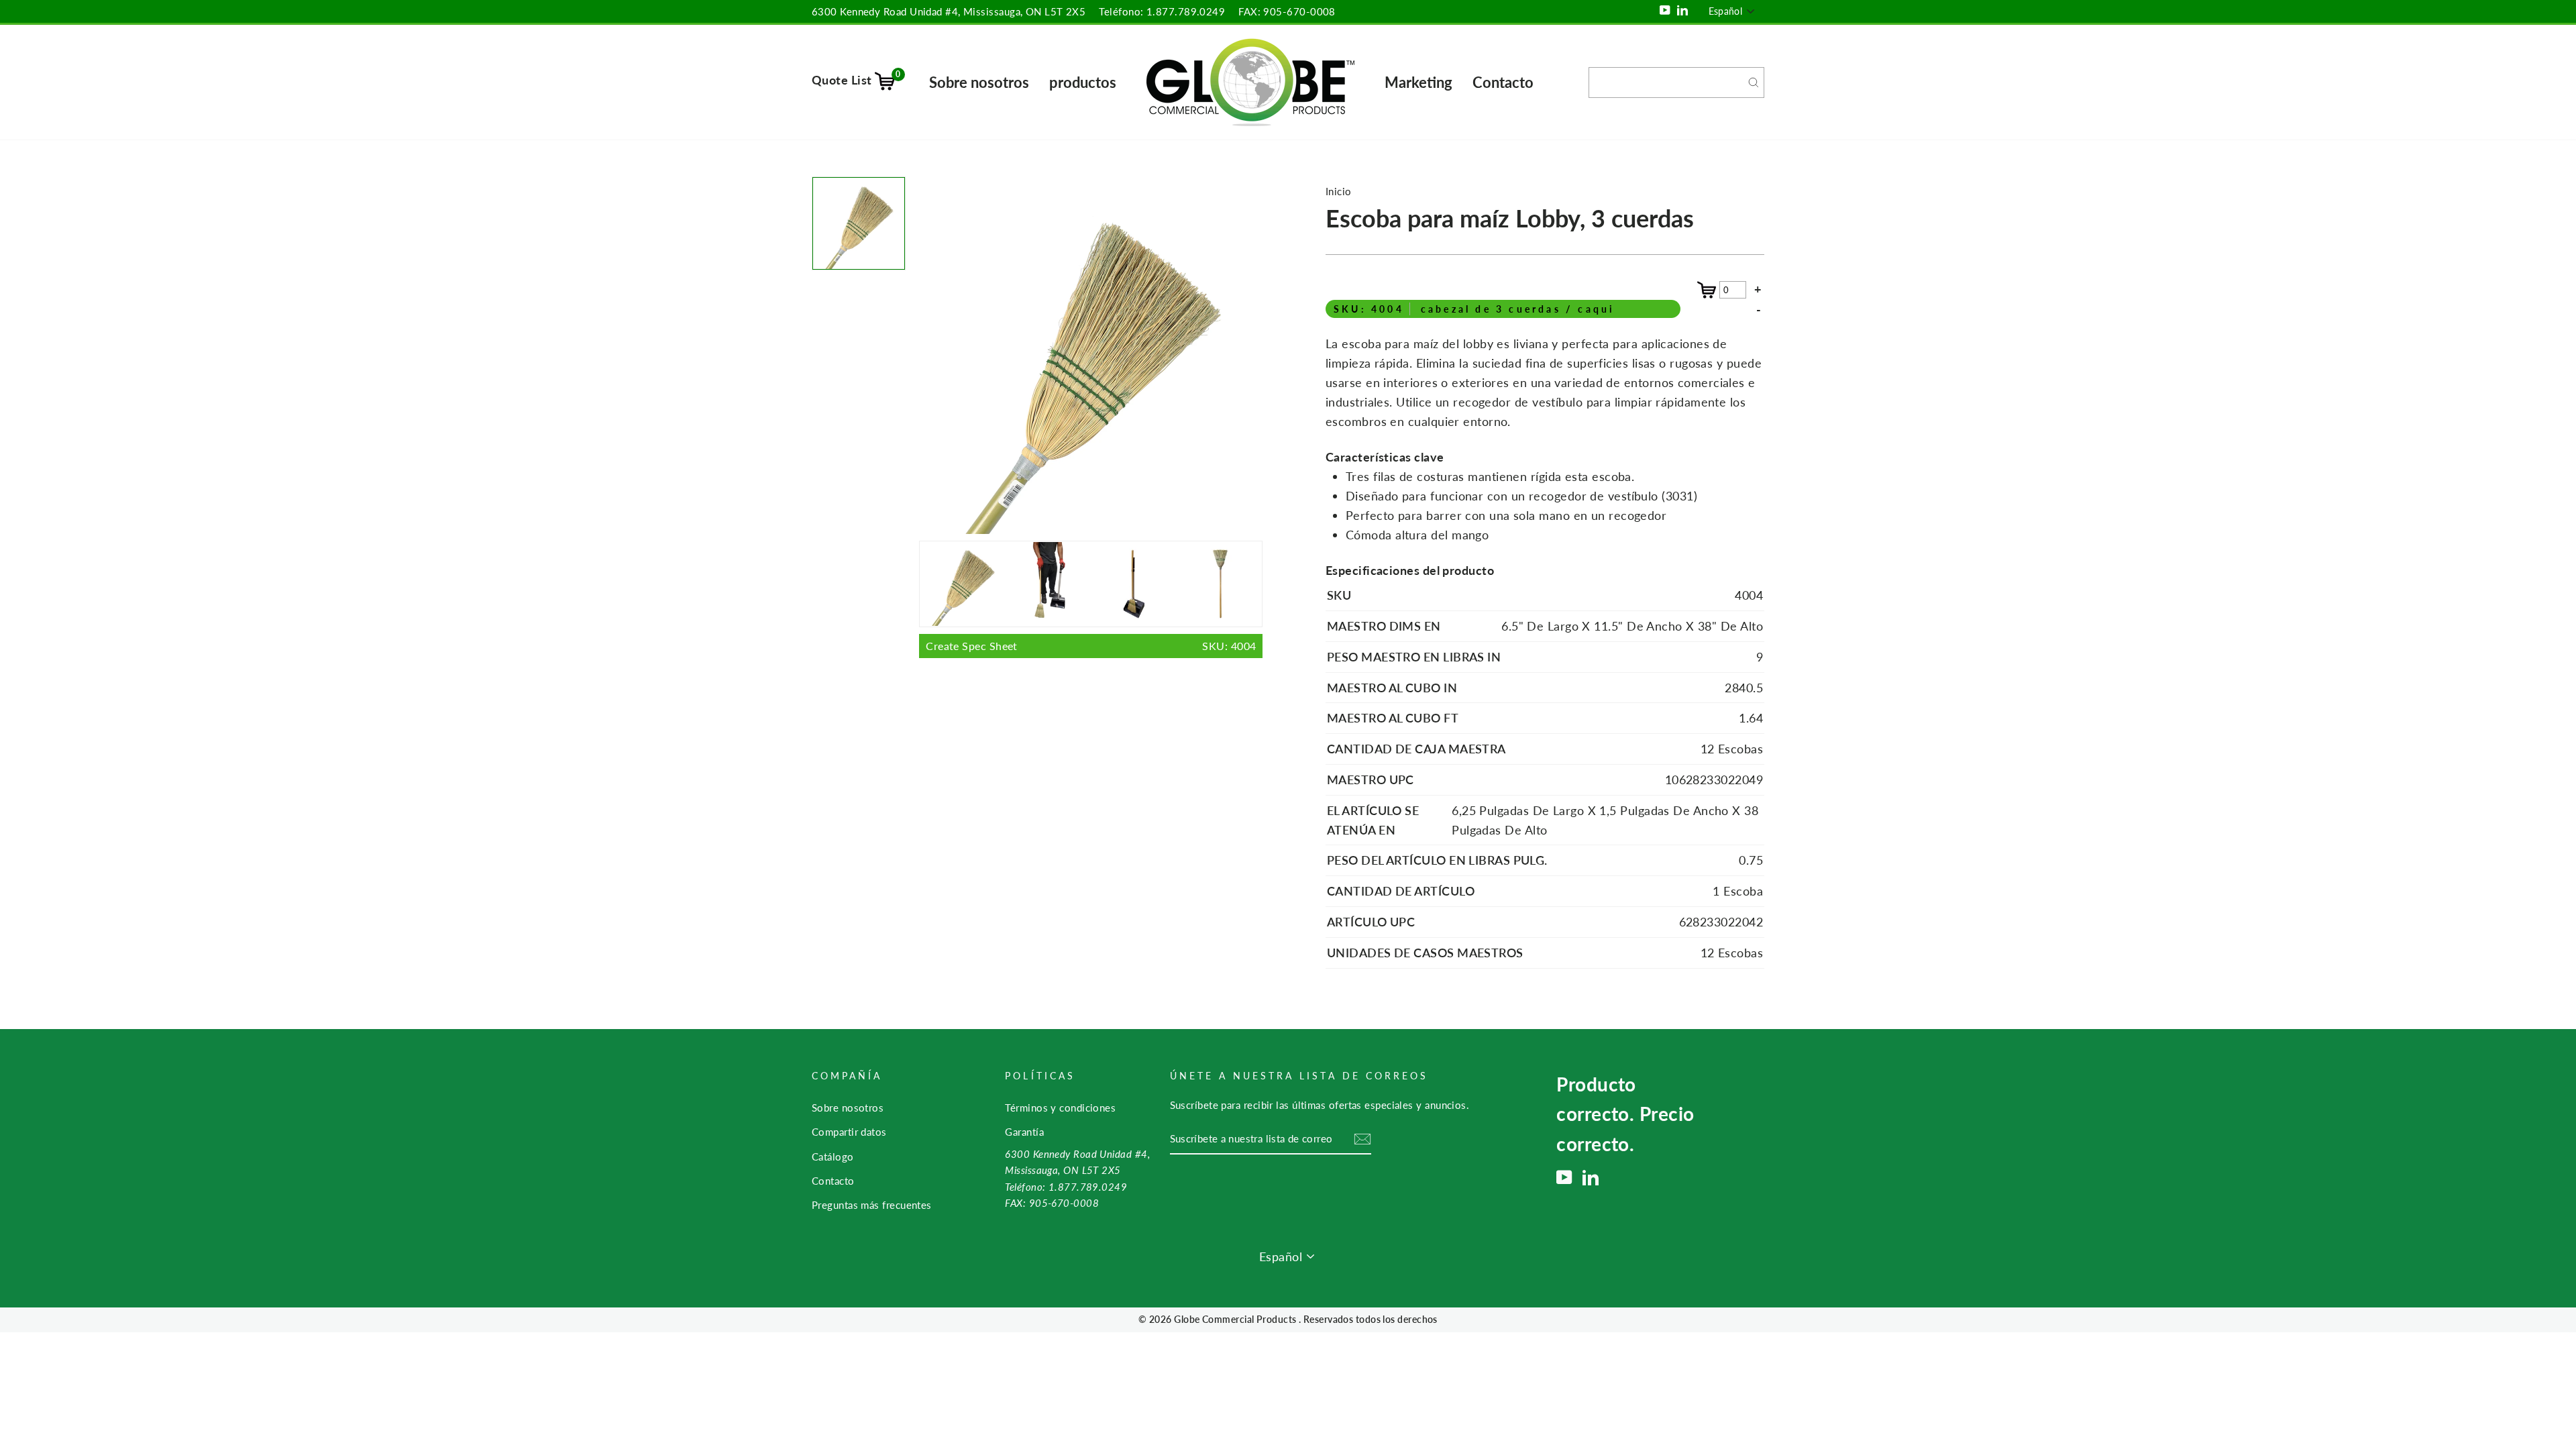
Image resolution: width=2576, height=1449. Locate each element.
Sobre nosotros (979, 82)
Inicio (1339, 191)
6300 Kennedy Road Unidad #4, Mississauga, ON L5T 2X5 (949, 11)
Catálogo (833, 1157)
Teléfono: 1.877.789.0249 (1162, 11)
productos (1083, 82)
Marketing (1418, 82)
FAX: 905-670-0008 (1287, 11)
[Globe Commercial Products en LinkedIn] (1591, 1177)
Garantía (1024, 1132)
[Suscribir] (1362, 1139)
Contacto (1503, 82)
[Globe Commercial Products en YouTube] (1564, 1177)
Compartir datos (849, 1132)
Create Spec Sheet (1091, 646)
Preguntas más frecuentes (872, 1205)
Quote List (856, 80)
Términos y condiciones (1060, 1108)
